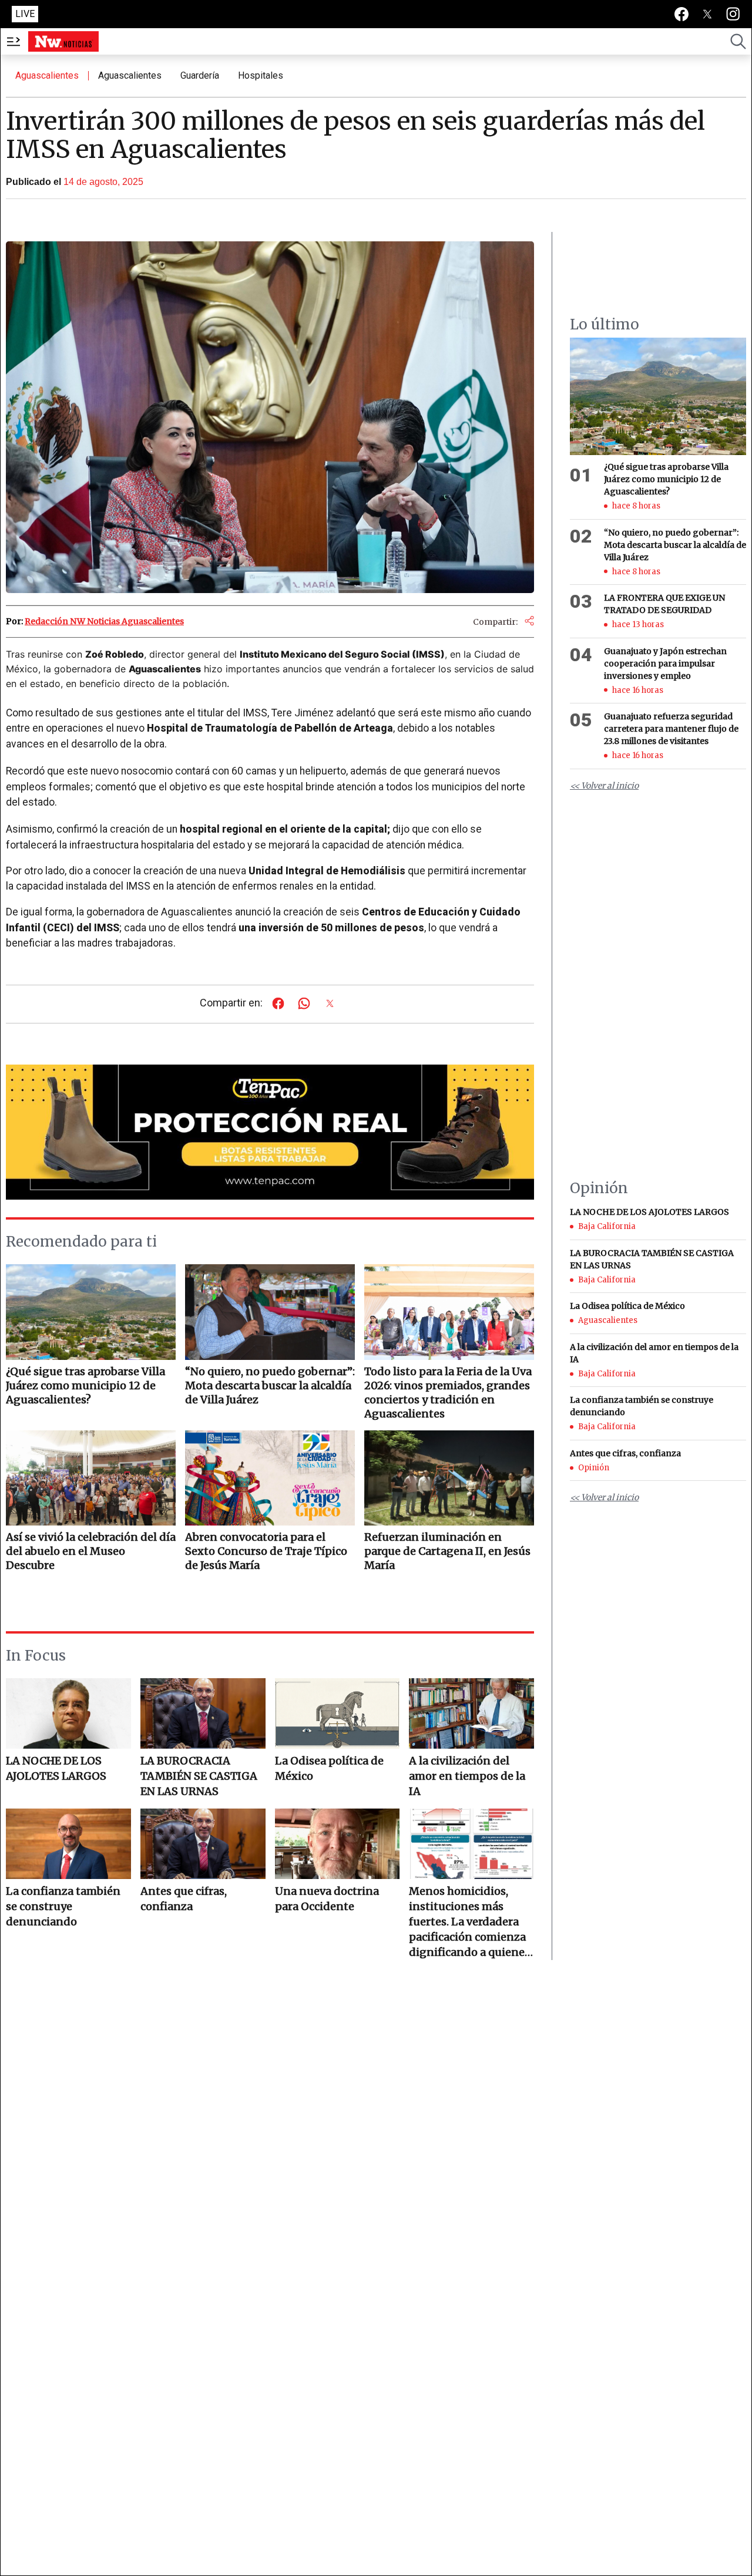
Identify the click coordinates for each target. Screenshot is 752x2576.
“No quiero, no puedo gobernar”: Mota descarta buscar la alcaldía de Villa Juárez (675, 545)
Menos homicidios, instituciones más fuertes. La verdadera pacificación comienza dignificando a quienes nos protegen (469, 1922)
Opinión (594, 1468)
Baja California (607, 1226)
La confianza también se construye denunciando (63, 1906)
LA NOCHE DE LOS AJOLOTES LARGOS (56, 1768)
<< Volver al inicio (604, 786)
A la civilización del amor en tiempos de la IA (467, 1776)
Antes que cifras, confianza (184, 1899)
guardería (200, 75)
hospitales (261, 75)
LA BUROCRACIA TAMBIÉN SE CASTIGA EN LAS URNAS (199, 1776)
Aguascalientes (47, 75)
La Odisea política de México (329, 1768)
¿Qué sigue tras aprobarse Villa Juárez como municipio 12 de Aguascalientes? (666, 479)
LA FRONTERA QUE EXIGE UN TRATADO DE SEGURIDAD (664, 604)
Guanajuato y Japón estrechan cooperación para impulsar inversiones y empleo (665, 664)
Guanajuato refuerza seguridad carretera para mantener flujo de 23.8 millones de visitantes (671, 729)
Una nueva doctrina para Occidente (327, 1899)
